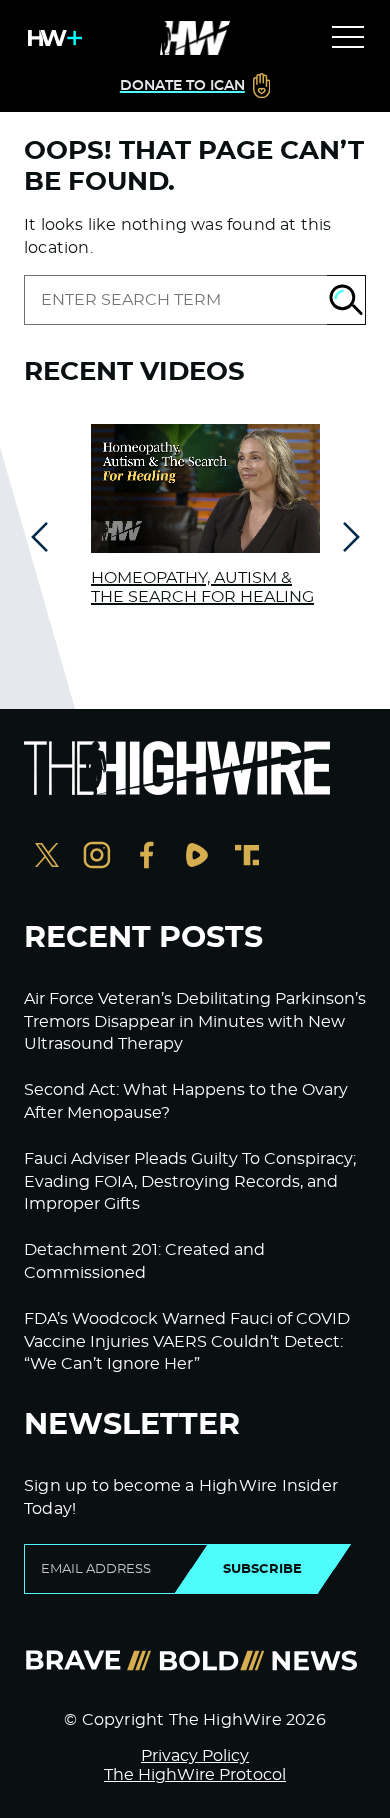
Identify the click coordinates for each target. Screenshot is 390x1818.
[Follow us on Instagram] (97, 857)
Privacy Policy (195, 1756)
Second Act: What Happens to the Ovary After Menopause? (186, 1101)
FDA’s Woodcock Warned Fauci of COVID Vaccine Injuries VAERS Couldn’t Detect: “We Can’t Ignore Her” (187, 1341)
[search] (175, 300)
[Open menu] (348, 38)
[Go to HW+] (51, 38)
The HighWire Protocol (195, 1775)
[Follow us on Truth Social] (247, 857)
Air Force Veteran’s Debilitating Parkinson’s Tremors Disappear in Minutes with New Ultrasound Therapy (195, 1021)
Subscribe (262, 1569)
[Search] (346, 300)
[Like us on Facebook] (147, 857)
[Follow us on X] (47, 857)
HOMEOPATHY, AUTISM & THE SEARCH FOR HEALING (202, 587)
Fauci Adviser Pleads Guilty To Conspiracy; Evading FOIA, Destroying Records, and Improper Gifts (190, 1181)
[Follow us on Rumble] (197, 857)
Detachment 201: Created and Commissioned (144, 1261)
